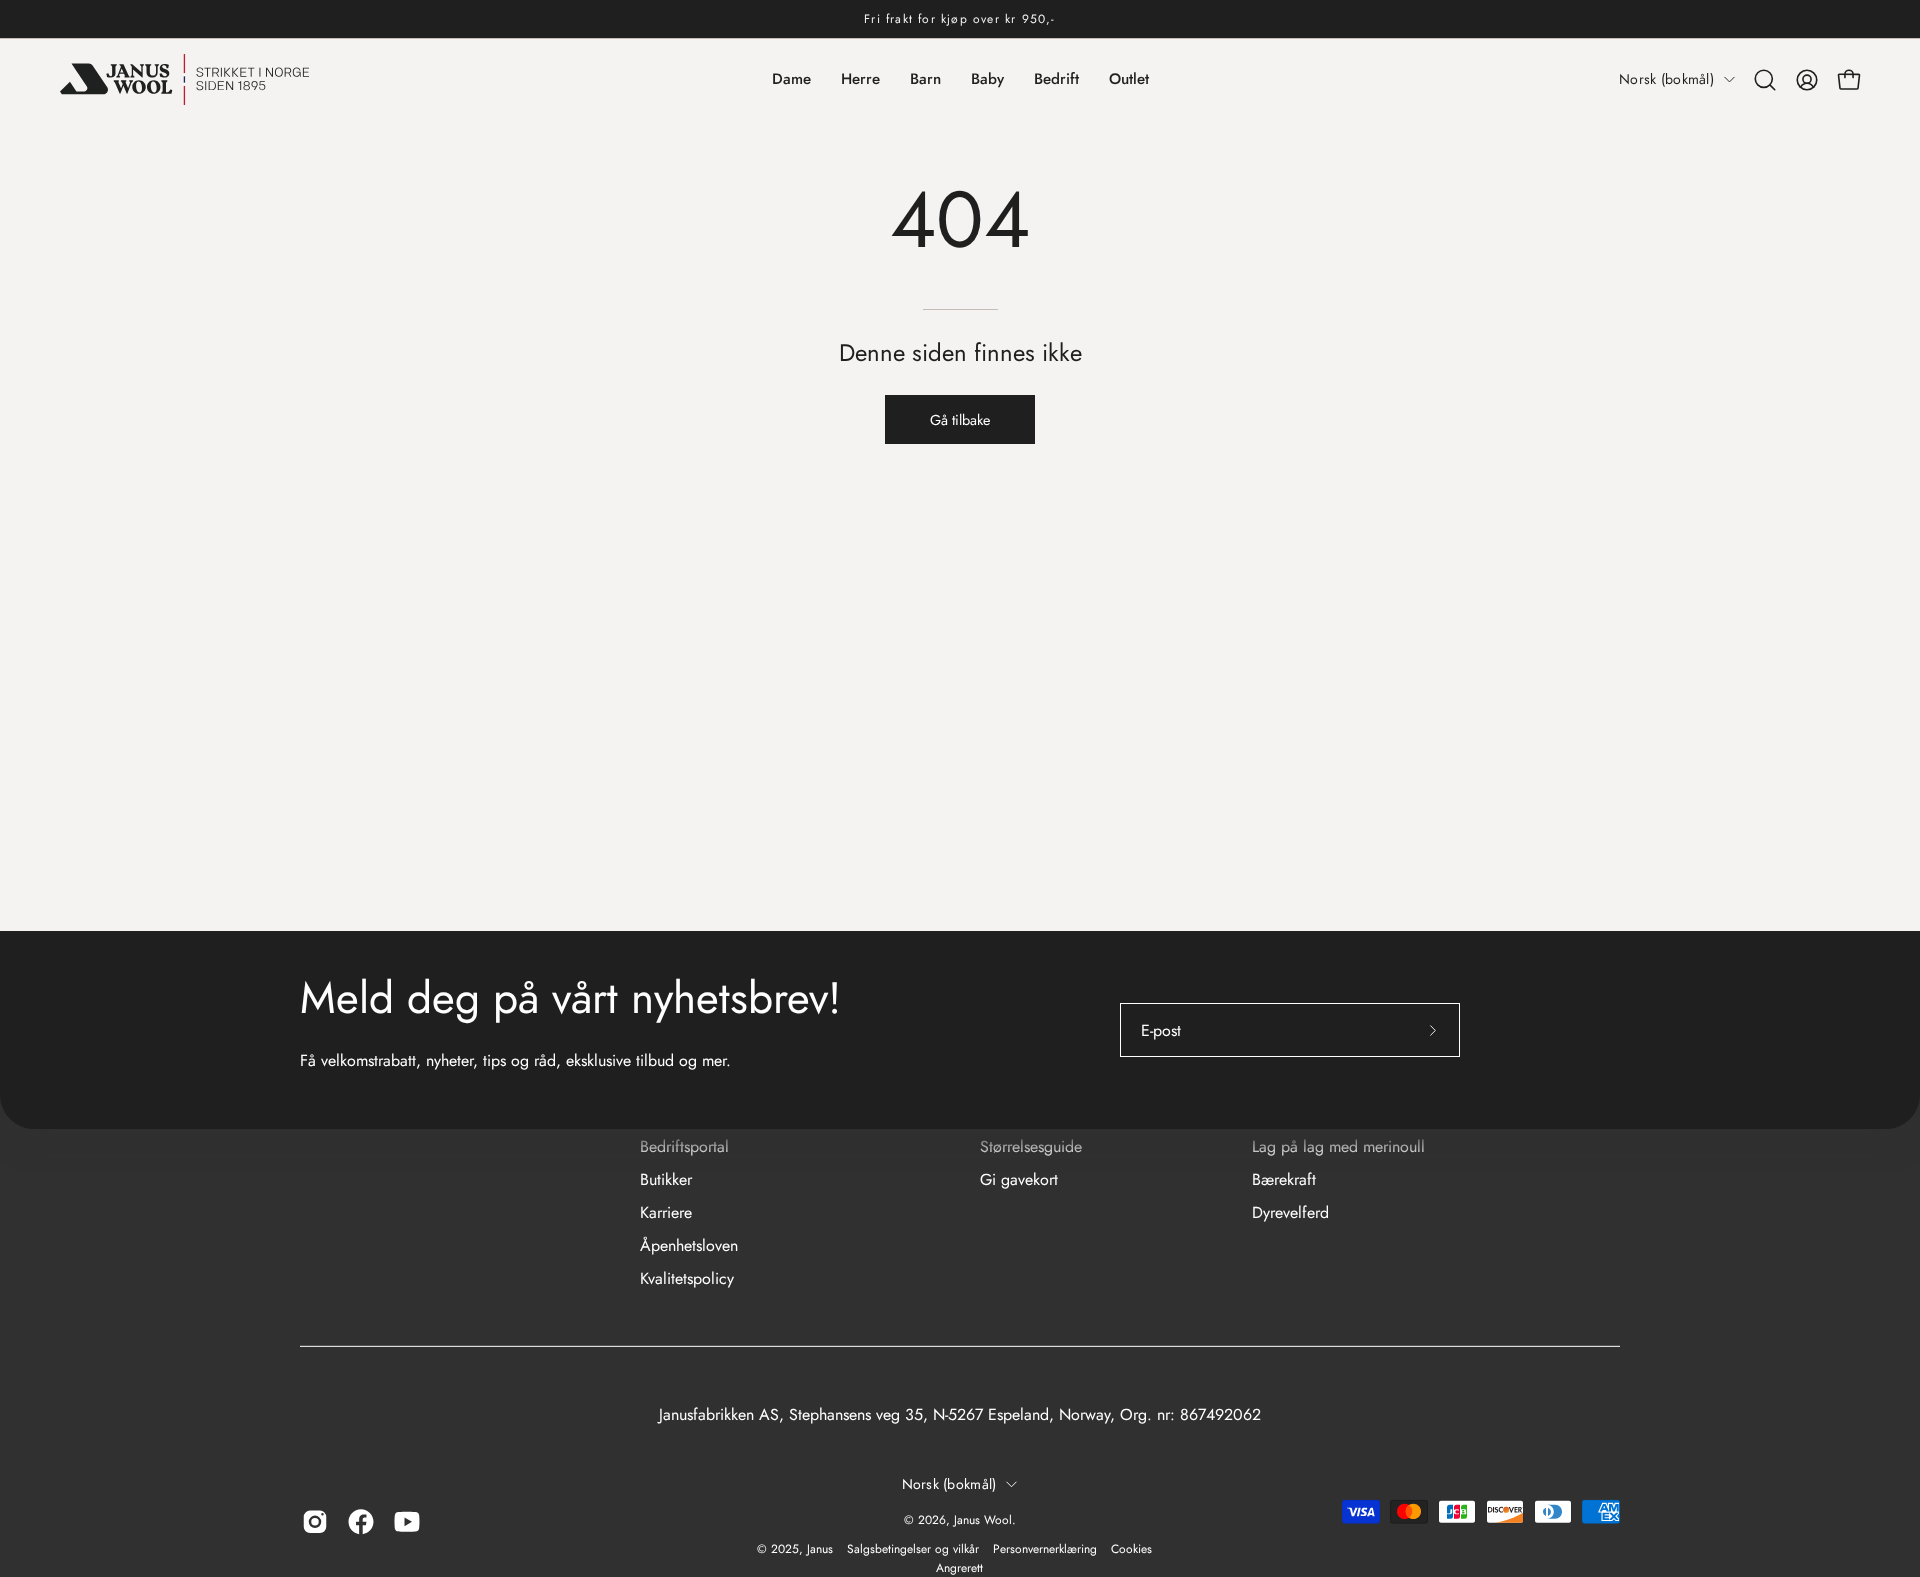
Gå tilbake (960, 420)
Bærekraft (1284, 1179)
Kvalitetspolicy (687, 1278)
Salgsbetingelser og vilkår (913, 1549)
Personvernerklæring (1045, 1549)
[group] (960, 19)
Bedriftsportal (684, 1146)
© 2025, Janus (795, 1549)
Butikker (666, 1179)
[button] (1765, 80)
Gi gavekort (1019, 1179)
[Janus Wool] (185, 79)
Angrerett (959, 1568)
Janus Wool (983, 1520)
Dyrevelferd (1290, 1212)
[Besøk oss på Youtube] (407, 1522)
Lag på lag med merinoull (1338, 1146)
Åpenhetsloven (689, 1245)
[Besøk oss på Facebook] (361, 1522)
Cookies (1131, 1549)
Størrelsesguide (1031, 1146)
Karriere (666, 1212)
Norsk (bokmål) (1666, 79)
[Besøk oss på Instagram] (315, 1522)
